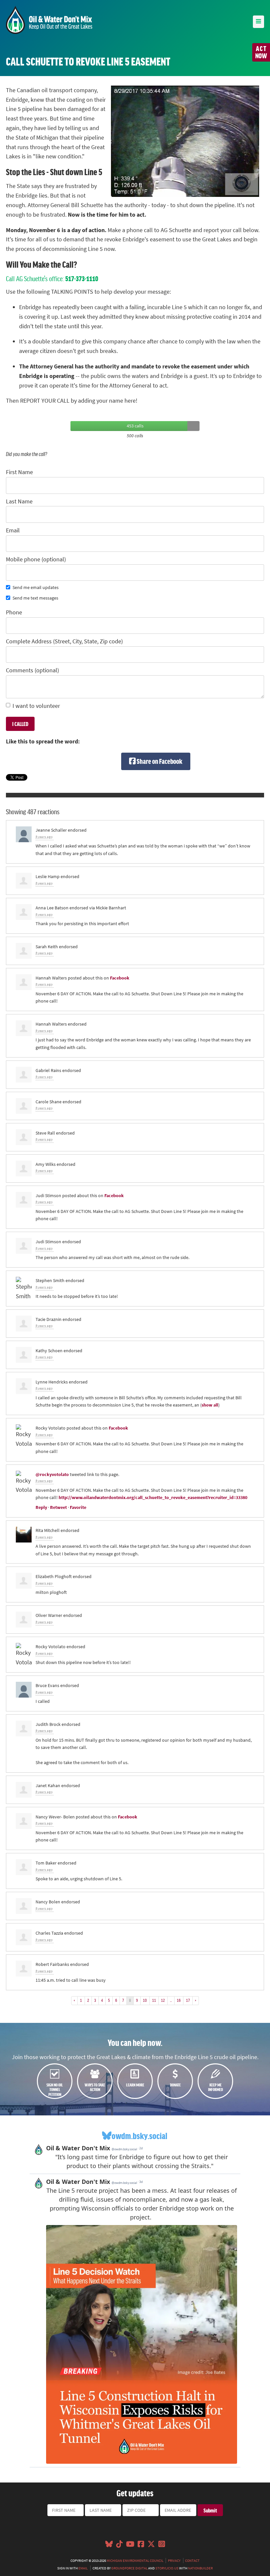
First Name (19, 472)
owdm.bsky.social (139, 2136)
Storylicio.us (167, 2568)
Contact (192, 2561)
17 (188, 2000)
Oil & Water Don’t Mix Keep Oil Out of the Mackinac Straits (49, 20)
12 (163, 2000)
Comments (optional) (32, 670)
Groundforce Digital (129, 2568)
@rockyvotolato (52, 1474)
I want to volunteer (36, 706)
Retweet (58, 1507)
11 (154, 2000)
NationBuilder (200, 2568)
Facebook (120, 978)
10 (145, 2000)
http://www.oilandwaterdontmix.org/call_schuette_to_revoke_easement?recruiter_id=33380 (153, 1497)
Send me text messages (35, 598)
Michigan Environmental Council (135, 2561)
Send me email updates (36, 587)
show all (210, 1405)
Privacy (174, 2561)
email (83, 2568)
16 (179, 2000)
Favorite (78, 1507)
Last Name (19, 501)
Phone (14, 612)
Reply (41, 1507)
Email (13, 530)
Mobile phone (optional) (36, 559)
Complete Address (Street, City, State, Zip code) (64, 641)
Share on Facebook (159, 761)
